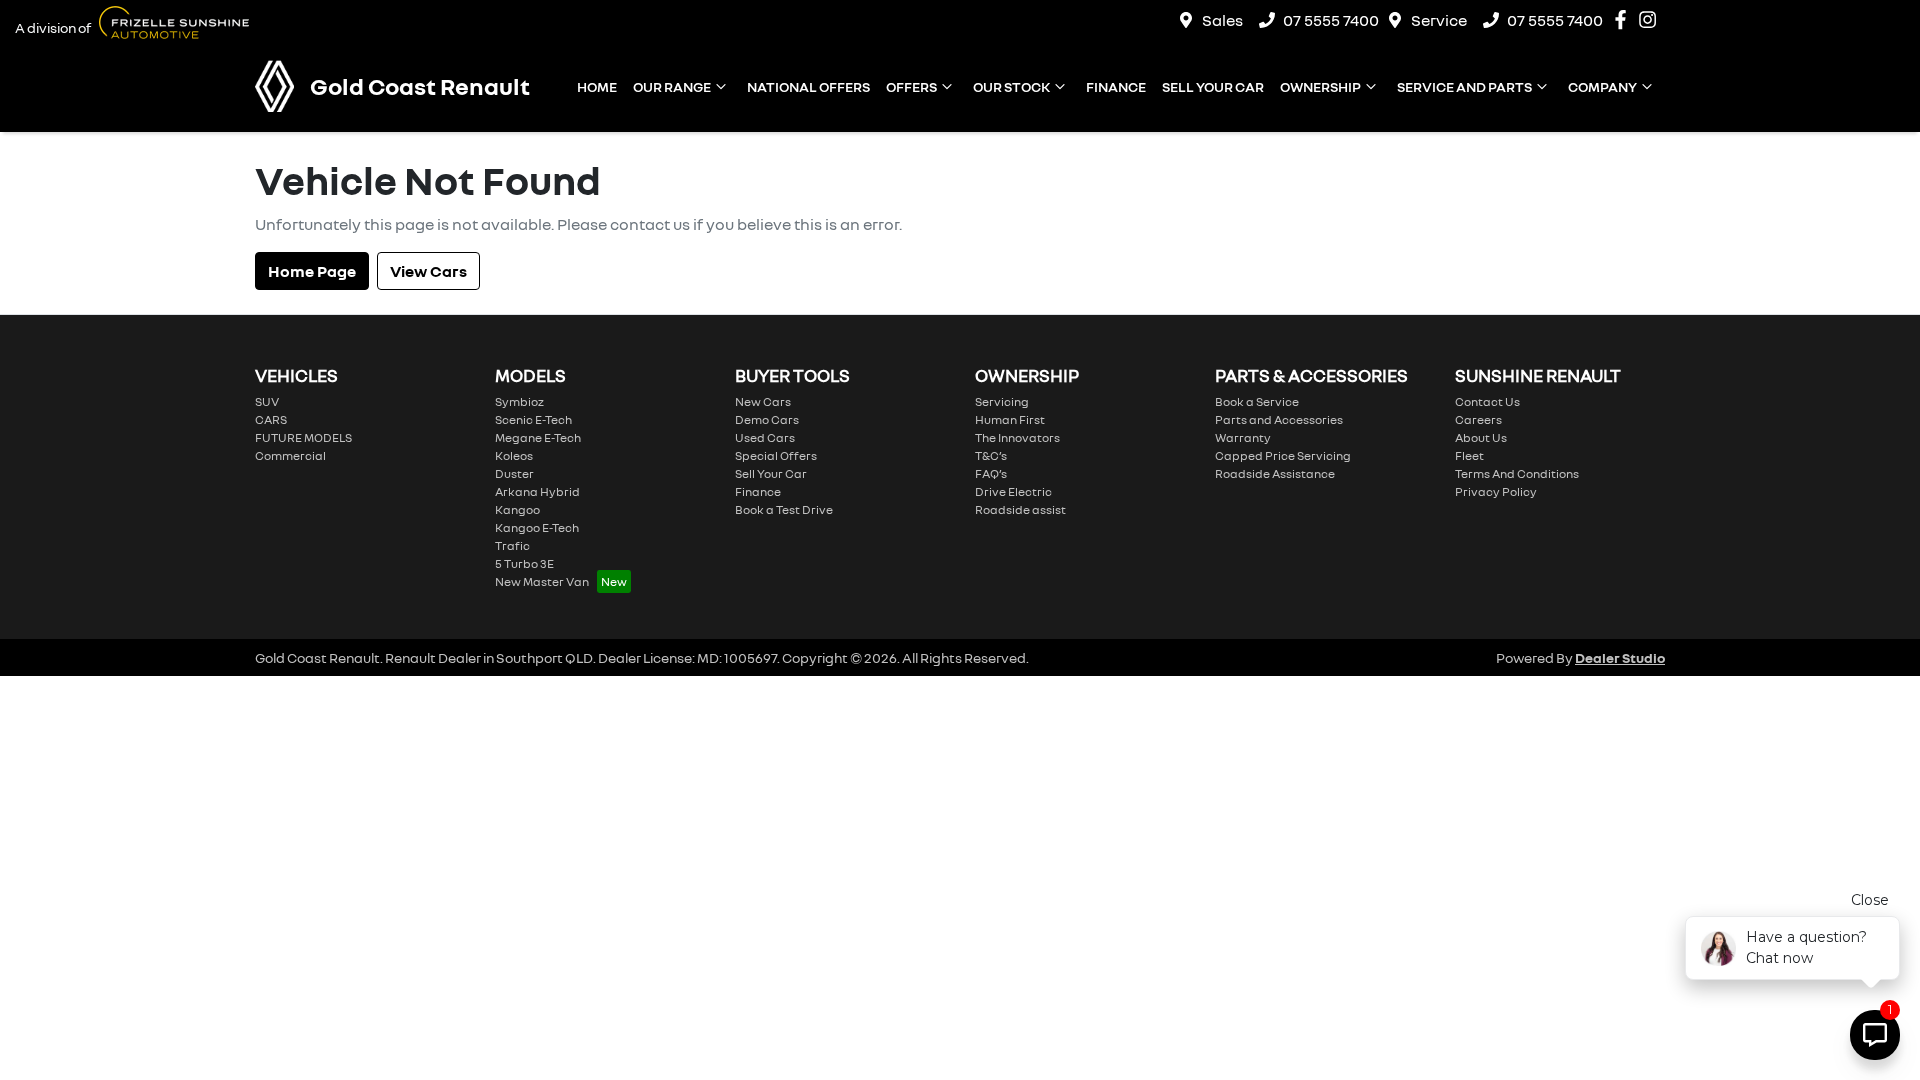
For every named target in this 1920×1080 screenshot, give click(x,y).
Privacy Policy (1496, 491)
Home (597, 86)
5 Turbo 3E (524, 563)
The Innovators (1017, 437)
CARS (271, 419)
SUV (267, 401)
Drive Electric (1013, 491)
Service (1439, 20)
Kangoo (517, 509)
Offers (911, 86)
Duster (514, 473)
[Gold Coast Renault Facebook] (1624, 19)
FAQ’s (991, 473)
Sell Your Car (1213, 86)
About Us (1481, 437)
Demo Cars (767, 419)
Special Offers (776, 455)
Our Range (672, 86)
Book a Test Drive (784, 509)
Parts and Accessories (1279, 419)
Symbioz (519, 401)
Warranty (1243, 437)
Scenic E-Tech (533, 419)
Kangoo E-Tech (537, 527)
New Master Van (542, 581)
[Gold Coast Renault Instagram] (1651, 19)
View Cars (428, 271)
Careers (1478, 419)
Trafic (512, 545)
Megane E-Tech (538, 437)
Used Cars (765, 437)
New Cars (763, 401)
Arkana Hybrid (537, 491)
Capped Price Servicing (1283, 455)
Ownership (1320, 86)
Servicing (1002, 401)
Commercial (290, 455)
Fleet (1469, 455)
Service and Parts (1464, 86)
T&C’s (991, 455)
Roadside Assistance (1275, 473)
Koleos (514, 455)
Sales (1222, 20)
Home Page (312, 271)
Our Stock (1011, 86)
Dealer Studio (1620, 657)
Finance (1116, 86)
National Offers (808, 86)
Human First (1010, 419)
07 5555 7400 (1331, 20)
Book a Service (1257, 401)
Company (1602, 86)
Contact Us (1487, 401)
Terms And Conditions (1517, 473)
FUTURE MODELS (303, 437)
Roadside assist (1020, 509)
